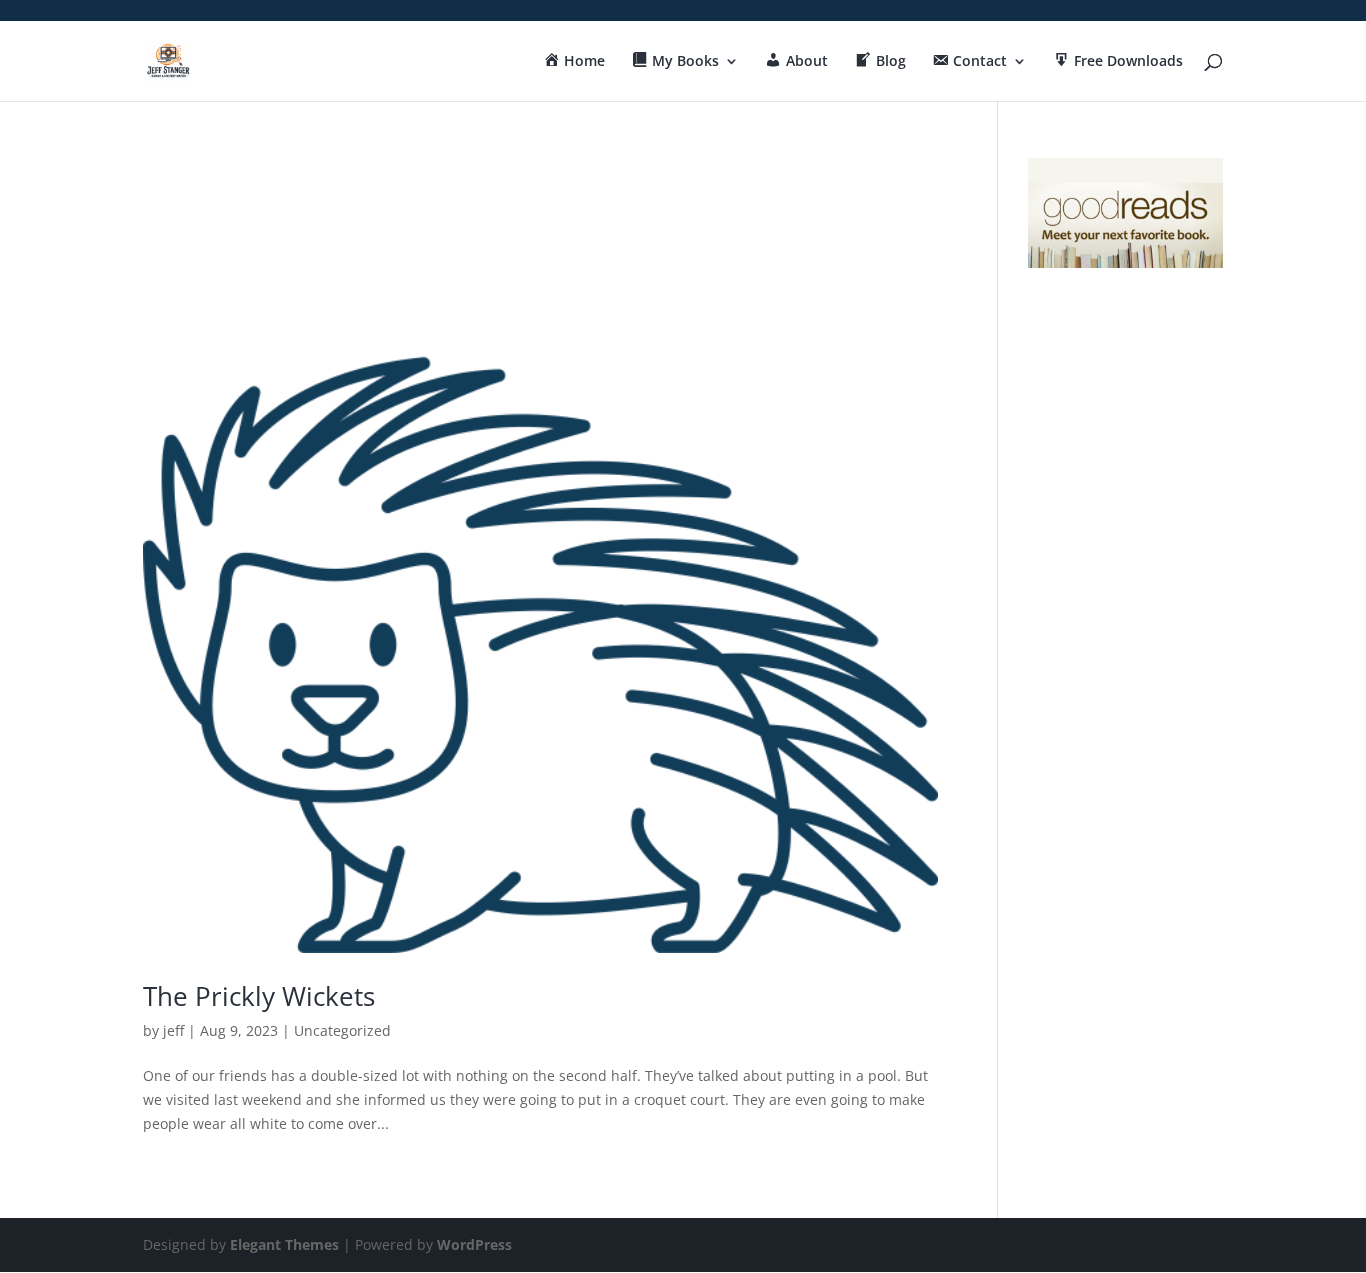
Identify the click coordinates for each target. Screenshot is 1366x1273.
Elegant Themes (284, 1244)
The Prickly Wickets (259, 996)
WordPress (474, 1244)
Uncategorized (342, 1030)
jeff (173, 1030)
